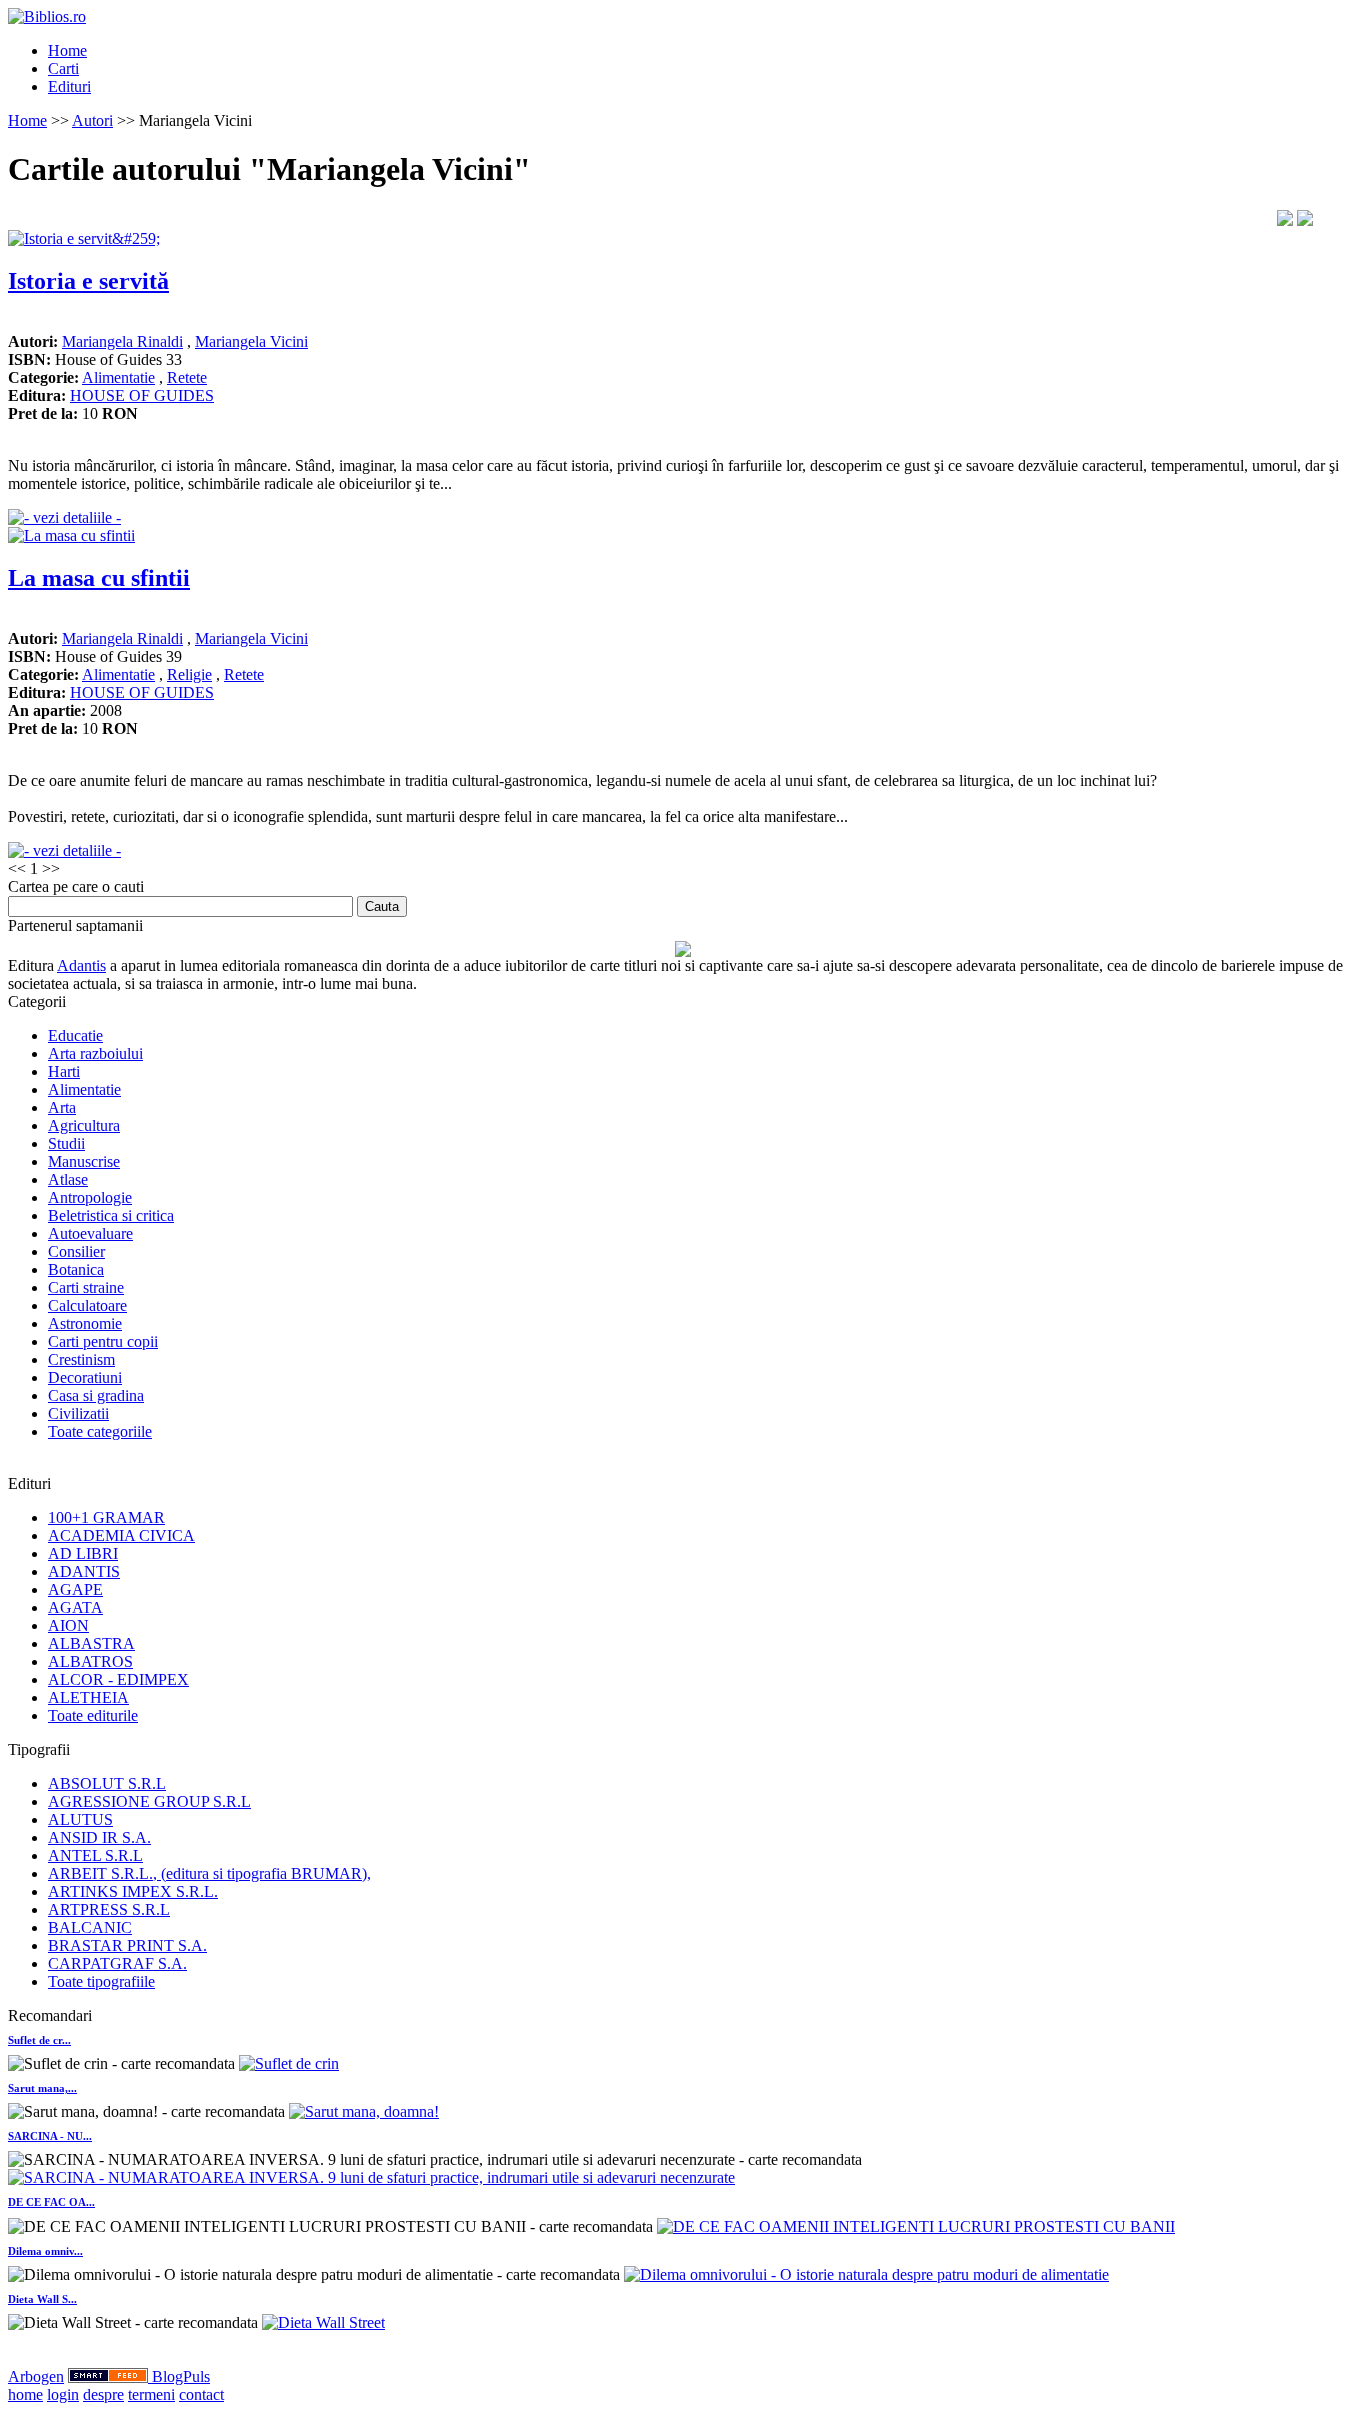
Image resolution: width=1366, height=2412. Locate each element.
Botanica (76, 1269)
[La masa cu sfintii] (71, 535)
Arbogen (36, 2376)
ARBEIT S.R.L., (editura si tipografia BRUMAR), (209, 1873)
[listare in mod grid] (1305, 220)
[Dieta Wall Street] (323, 2322)
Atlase (68, 1179)
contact (201, 2394)
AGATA (75, 1607)
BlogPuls (181, 2376)
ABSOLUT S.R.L (107, 1783)
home (25, 2394)
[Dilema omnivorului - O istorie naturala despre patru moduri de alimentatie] (866, 2274)
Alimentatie (118, 377)
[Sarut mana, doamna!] (364, 2111)
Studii (66, 1143)
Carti (63, 68)
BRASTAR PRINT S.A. (127, 1945)
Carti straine (86, 1287)
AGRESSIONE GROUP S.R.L (149, 1801)
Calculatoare (87, 1305)
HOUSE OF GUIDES (142, 395)
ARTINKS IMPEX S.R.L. (133, 1891)
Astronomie (85, 1323)
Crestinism (81, 1359)
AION (68, 1625)
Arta (62, 1107)
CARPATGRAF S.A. (117, 1963)
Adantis (81, 965)
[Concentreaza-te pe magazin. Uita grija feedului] (110, 2376)
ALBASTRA (91, 1643)
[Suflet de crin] (289, 2063)
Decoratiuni (85, 1377)
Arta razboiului (95, 1053)
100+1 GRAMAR (106, 1517)
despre (103, 2394)
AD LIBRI (83, 1553)
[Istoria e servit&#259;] (84, 238)
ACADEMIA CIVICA (121, 1535)
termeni (151, 2394)
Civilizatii (78, 1413)
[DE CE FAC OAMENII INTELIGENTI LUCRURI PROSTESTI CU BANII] (916, 2226)
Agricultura (84, 1125)
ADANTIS (84, 1571)
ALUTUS (80, 1819)
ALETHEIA (88, 1697)
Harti (64, 1071)
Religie (189, 674)
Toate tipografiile (101, 1981)
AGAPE (75, 1589)
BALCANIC (90, 1927)
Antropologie (90, 1197)
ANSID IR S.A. (99, 1837)
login (63, 2394)
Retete (187, 377)
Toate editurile (93, 1715)
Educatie (75, 1035)
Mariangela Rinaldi (122, 341)
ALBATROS (90, 1661)
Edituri (69, 86)
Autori (92, 120)
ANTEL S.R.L (95, 1855)
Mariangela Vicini (251, 341)
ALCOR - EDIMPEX (118, 1679)
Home (67, 50)
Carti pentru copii (103, 1341)
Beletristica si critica (111, 1215)
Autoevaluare (90, 1233)
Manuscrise (84, 1161)
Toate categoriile (100, 1431)
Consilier (76, 1251)
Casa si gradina (96, 1395)
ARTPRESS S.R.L (109, 1909)
